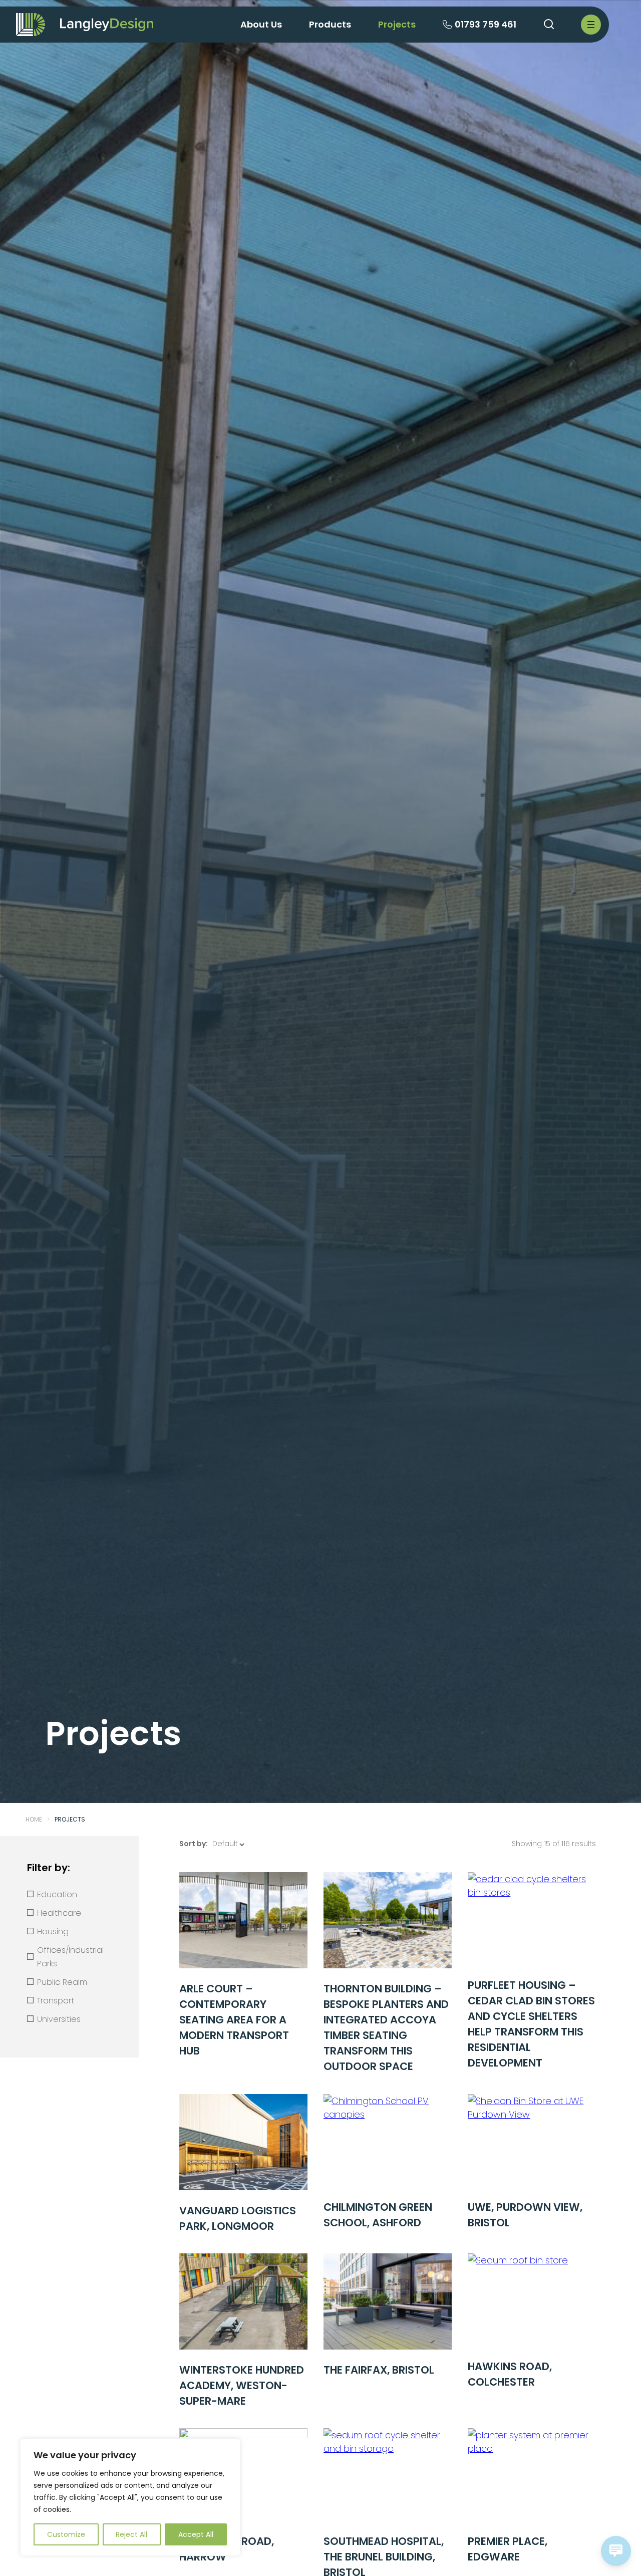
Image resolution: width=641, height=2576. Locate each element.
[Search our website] (549, 25)
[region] (130, 2497)
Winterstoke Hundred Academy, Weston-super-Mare (242, 2385)
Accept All (196, 2534)
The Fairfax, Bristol (379, 2370)
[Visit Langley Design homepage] (107, 24)
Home (34, 1819)
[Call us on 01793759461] (447, 26)
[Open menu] (591, 25)
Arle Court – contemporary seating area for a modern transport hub (234, 2020)
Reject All (131, 2534)
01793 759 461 (486, 24)
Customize (66, 2534)
